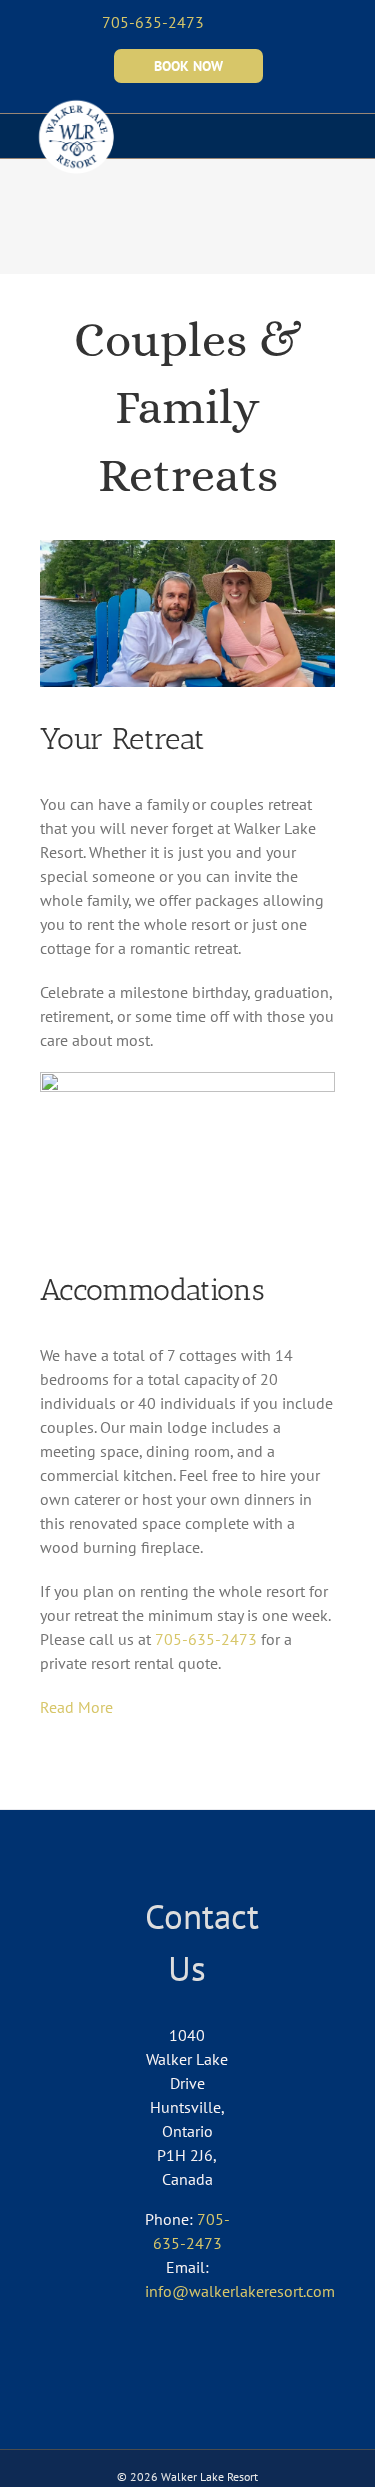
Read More (76, 1707)
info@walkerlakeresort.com (240, 2291)
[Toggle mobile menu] (337, 126)
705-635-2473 (206, 1639)
